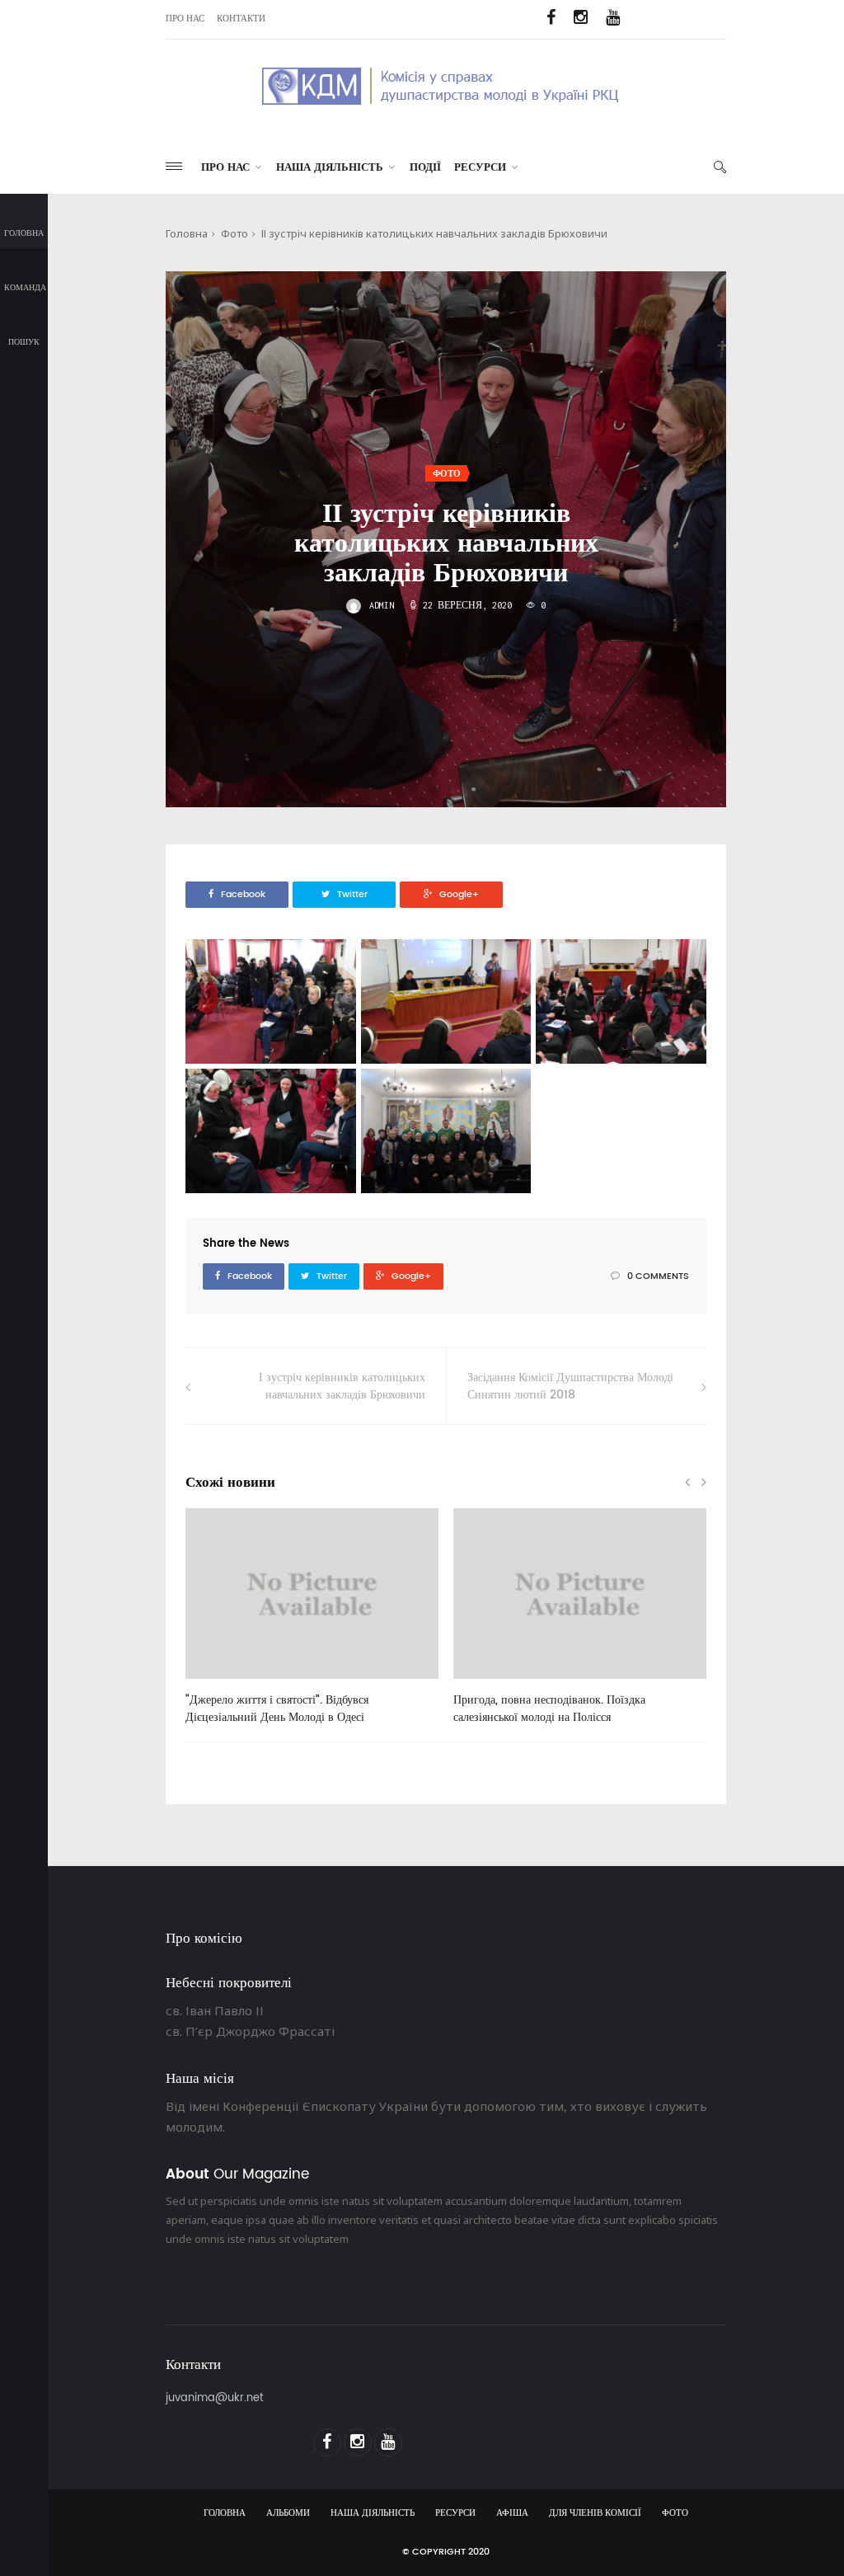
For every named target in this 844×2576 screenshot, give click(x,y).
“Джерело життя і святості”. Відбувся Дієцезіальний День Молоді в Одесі (277, 1709)
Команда (25, 288)
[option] (312, 1625)
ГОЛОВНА (225, 2513)
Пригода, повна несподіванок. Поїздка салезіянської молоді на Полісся (549, 1709)
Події (425, 168)
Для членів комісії (595, 2513)
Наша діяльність (330, 168)
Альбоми (288, 2513)
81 (485, 1685)
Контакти (241, 19)
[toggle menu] (174, 166)
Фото (234, 233)
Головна (24, 233)
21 (218, 1685)
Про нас (185, 19)
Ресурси (480, 168)
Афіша (512, 2513)
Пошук (24, 342)
